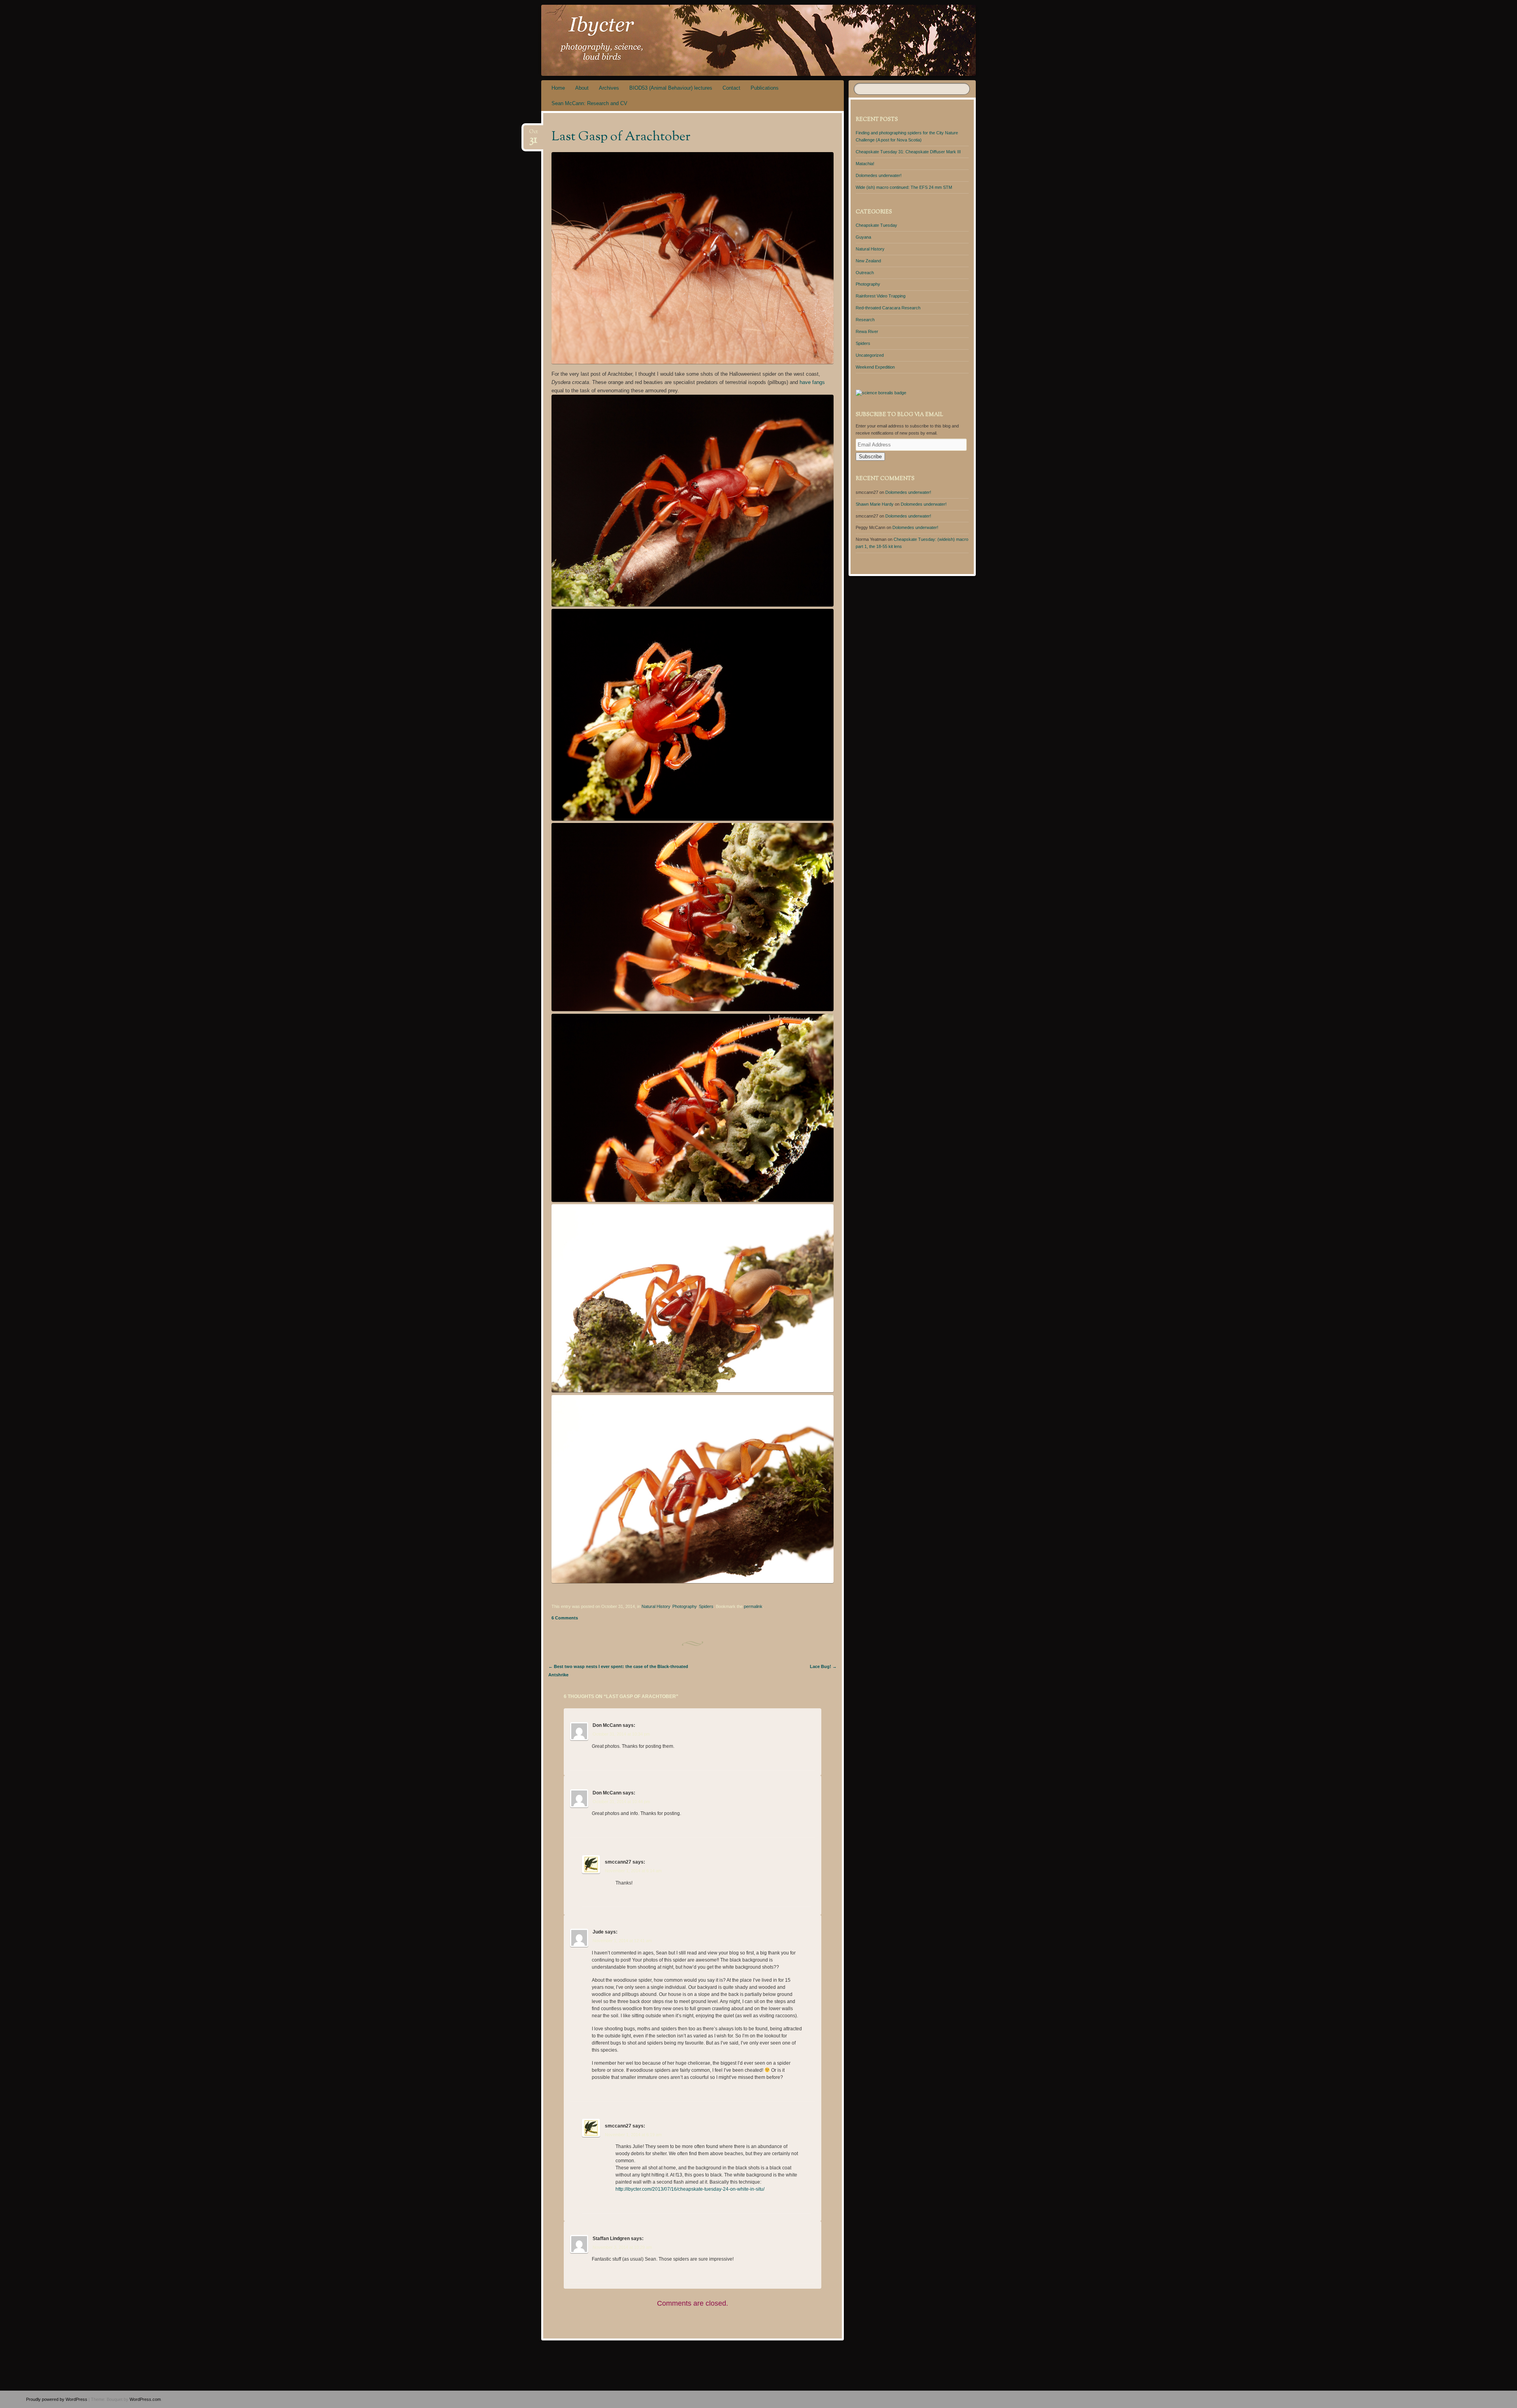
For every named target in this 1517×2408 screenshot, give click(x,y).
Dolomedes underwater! (879, 175)
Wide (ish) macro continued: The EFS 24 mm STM (904, 187)
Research (865, 320)
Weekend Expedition (875, 367)
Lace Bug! (823, 1666)
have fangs (812, 382)
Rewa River (867, 331)
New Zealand (868, 261)
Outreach (865, 273)
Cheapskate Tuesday (876, 225)
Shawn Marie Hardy (875, 504)
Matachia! (865, 164)
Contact (731, 88)
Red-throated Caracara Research (888, 308)
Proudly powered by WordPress (57, 2399)
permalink (753, 1606)
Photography (684, 1606)
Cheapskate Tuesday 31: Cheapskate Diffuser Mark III (908, 152)
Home (558, 88)
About (582, 88)
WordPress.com (145, 2399)
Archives (609, 88)
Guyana (863, 237)
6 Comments (565, 1618)
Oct (533, 134)
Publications (765, 88)
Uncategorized (870, 355)
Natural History (656, 1606)
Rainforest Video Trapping (881, 296)
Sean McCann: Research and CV (589, 103)
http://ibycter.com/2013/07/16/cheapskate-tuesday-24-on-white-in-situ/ (690, 2189)
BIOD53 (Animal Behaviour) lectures (671, 88)
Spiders (706, 1606)
